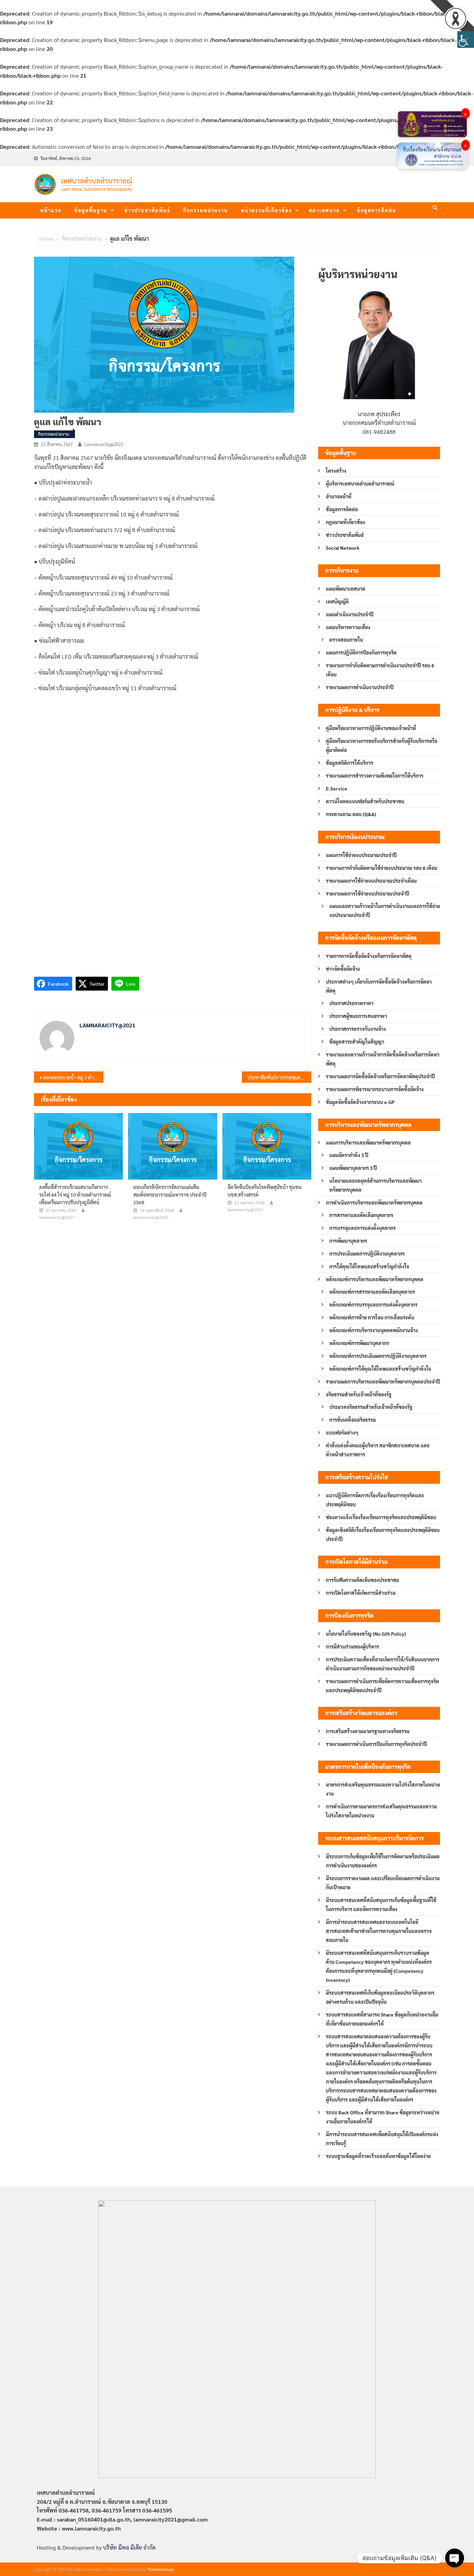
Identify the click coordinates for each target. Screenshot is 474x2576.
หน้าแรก (51, 210)
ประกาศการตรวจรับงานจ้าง (358, 1029)
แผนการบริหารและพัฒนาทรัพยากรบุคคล (368, 1142)
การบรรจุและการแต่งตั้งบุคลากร (362, 1228)
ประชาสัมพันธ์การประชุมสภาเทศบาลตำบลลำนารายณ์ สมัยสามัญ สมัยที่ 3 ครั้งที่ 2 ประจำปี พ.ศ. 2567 (279, 1077)
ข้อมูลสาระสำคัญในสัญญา (357, 1042)
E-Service (337, 788)
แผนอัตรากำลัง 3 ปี (349, 1155)
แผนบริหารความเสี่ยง (348, 627)
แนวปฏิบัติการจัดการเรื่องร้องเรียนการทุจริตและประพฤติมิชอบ (375, 1500)
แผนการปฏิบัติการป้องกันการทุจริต (361, 652)
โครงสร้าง (336, 471)
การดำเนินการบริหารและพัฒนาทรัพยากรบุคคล (374, 1203)
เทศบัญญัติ (337, 601)
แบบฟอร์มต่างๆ (342, 1432)
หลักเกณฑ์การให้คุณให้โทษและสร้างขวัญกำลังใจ (380, 1369)
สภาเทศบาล (324, 210)
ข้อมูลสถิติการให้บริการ (349, 763)
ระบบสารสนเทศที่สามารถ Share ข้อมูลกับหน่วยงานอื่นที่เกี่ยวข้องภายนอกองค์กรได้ (382, 2019)
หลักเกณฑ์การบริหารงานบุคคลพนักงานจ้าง (374, 1330)
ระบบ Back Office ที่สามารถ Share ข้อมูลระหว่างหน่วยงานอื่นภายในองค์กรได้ (383, 2117)
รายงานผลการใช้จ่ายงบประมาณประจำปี (367, 893)
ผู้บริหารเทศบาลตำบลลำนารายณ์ (360, 483)
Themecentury (160, 2569)
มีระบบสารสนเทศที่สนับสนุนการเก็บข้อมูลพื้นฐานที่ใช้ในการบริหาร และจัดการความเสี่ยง (381, 1905)
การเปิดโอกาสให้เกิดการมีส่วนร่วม (361, 1593)
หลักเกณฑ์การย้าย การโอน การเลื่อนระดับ (372, 1317)
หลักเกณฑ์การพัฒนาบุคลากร (359, 1343)
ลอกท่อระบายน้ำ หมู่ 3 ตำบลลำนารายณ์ (73, 1077)
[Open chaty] (455, 2558)
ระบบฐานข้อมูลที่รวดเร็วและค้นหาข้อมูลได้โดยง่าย (378, 2156)
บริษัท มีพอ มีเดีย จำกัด (129, 2547)
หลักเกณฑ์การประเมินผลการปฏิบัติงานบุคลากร (378, 1356)
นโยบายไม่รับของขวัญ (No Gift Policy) (366, 1634)
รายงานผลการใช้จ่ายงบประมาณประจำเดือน (371, 881)
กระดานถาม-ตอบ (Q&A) (351, 814)
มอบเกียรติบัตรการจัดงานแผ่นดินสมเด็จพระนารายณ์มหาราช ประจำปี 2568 (170, 1195)
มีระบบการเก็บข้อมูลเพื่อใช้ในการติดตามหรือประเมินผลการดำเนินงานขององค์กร (383, 1861)
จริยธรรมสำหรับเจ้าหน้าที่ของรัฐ (359, 1394)
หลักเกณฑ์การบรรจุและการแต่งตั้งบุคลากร (373, 1304)
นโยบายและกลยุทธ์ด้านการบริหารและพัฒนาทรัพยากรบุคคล (375, 1185)
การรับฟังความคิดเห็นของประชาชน (362, 1580)
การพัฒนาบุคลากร (348, 1241)
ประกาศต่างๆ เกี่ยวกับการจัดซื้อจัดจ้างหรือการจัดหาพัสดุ (379, 986)
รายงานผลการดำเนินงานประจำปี (360, 687)
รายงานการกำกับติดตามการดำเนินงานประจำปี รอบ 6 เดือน (380, 670)
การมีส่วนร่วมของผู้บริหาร (352, 1646)
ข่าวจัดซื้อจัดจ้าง (343, 969)
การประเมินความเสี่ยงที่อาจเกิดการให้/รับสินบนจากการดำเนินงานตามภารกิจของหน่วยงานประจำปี (383, 1664)
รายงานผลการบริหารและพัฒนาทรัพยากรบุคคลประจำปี (383, 1381)
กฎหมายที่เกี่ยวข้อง (345, 522)
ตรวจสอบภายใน (346, 640)
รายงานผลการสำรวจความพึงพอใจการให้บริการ (375, 776)
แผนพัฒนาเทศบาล (346, 589)
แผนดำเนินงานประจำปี (350, 614)
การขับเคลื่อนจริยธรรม (353, 1420)
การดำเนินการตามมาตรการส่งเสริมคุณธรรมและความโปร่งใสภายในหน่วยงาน (381, 1811)
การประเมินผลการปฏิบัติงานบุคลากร (367, 1253)
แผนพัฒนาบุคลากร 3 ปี (353, 1168)
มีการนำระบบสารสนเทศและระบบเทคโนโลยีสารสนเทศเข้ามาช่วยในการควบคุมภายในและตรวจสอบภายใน (379, 1931)
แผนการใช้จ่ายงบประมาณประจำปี (361, 855)
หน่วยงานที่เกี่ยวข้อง (266, 210)
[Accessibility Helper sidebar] (466, 40)
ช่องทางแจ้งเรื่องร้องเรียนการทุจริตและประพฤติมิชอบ (381, 1517)
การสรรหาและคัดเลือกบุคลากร (361, 1215)
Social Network (343, 548)
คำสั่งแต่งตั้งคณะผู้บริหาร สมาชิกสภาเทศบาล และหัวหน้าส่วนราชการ (378, 1450)
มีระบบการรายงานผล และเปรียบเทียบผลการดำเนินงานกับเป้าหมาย (383, 1883)
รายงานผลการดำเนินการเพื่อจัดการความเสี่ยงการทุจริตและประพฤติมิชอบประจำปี (382, 1686)
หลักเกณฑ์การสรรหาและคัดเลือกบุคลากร (372, 1292)
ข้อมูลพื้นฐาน (91, 210)
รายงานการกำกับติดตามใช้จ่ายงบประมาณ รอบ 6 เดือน (382, 868)
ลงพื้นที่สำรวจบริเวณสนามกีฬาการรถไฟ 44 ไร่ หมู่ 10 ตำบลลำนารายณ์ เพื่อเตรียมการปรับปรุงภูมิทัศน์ (75, 1195)
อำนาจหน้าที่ (339, 496)
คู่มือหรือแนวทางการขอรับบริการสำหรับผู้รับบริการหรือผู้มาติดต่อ (382, 745)
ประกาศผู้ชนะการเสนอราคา (358, 1016)
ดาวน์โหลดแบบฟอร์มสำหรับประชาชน (365, 801)
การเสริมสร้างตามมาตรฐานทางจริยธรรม (368, 1731)
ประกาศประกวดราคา (351, 1003)
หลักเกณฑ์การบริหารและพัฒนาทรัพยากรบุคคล (375, 1279)
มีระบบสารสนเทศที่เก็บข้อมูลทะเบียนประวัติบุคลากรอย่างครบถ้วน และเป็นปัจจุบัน (380, 1997)
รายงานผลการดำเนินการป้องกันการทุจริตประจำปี (376, 1744)
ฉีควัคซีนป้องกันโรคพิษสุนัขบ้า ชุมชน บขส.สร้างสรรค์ (265, 1191)
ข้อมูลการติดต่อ (376, 210)
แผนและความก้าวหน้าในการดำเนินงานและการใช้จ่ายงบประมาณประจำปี (385, 910)
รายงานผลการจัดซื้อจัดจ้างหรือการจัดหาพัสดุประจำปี (380, 1076)
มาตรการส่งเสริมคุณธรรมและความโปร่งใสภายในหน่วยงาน (383, 1789)
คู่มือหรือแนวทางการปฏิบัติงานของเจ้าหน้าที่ (371, 728)
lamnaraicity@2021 (104, 444)
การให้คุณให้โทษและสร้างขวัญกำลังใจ (369, 1266)
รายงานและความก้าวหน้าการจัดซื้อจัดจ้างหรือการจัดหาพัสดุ (383, 1059)
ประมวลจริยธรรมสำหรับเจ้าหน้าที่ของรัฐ (371, 1407)
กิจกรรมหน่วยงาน (206, 210)
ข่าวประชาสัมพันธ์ (147, 210)
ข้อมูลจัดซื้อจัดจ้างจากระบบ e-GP (360, 1102)
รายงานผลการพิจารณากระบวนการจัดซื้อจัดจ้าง (375, 1089)
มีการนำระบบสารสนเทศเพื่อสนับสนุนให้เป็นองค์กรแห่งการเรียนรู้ (382, 2139)
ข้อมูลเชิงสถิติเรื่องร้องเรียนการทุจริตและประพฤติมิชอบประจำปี (383, 1534)
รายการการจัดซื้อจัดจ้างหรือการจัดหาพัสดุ (369, 956)
